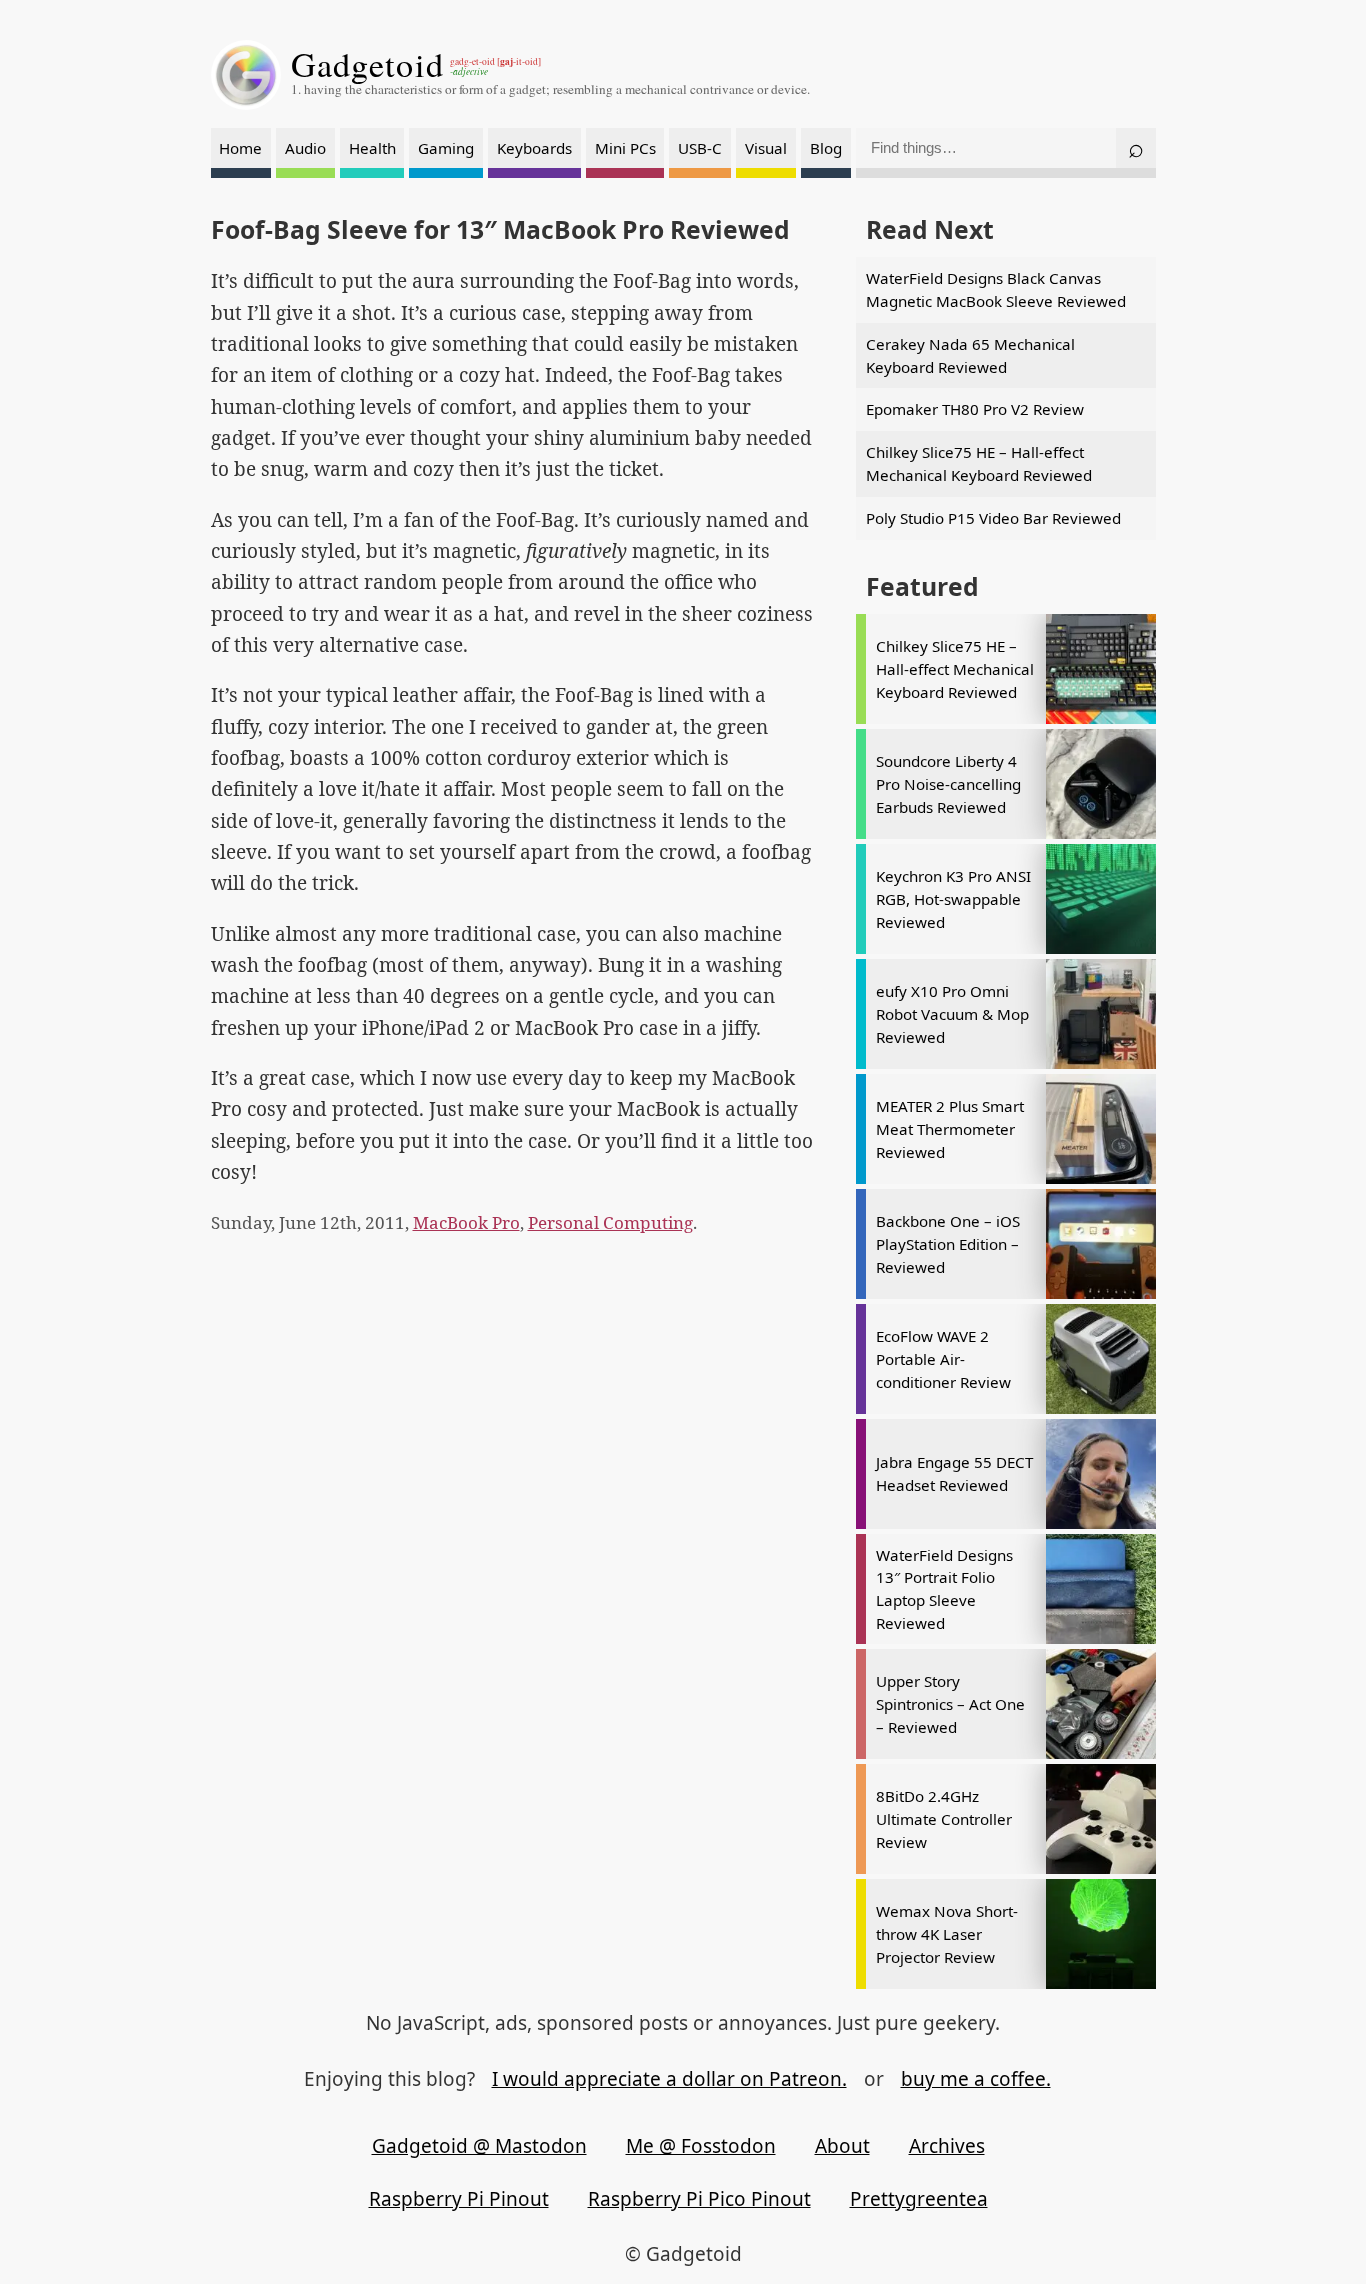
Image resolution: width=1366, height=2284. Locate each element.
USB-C (700, 148)
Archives (947, 2146)
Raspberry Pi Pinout (459, 2199)
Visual (766, 148)
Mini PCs (625, 148)
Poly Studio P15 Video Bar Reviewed (993, 518)
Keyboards (534, 148)
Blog (826, 148)
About (842, 2146)
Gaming (446, 148)
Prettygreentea (919, 2199)
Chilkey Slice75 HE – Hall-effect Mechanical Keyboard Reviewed (979, 463)
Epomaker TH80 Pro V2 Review (975, 409)
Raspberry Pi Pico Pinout (699, 2199)
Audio (305, 148)
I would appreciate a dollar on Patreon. (669, 2079)
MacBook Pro (466, 1222)
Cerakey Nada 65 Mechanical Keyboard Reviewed (970, 355)
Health (372, 148)
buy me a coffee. (976, 2079)
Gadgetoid (368, 64)
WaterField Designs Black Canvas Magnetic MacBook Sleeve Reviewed (996, 289)
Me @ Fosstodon (701, 2146)
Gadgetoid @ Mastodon (479, 2146)
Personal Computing (610, 1222)
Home (240, 148)
